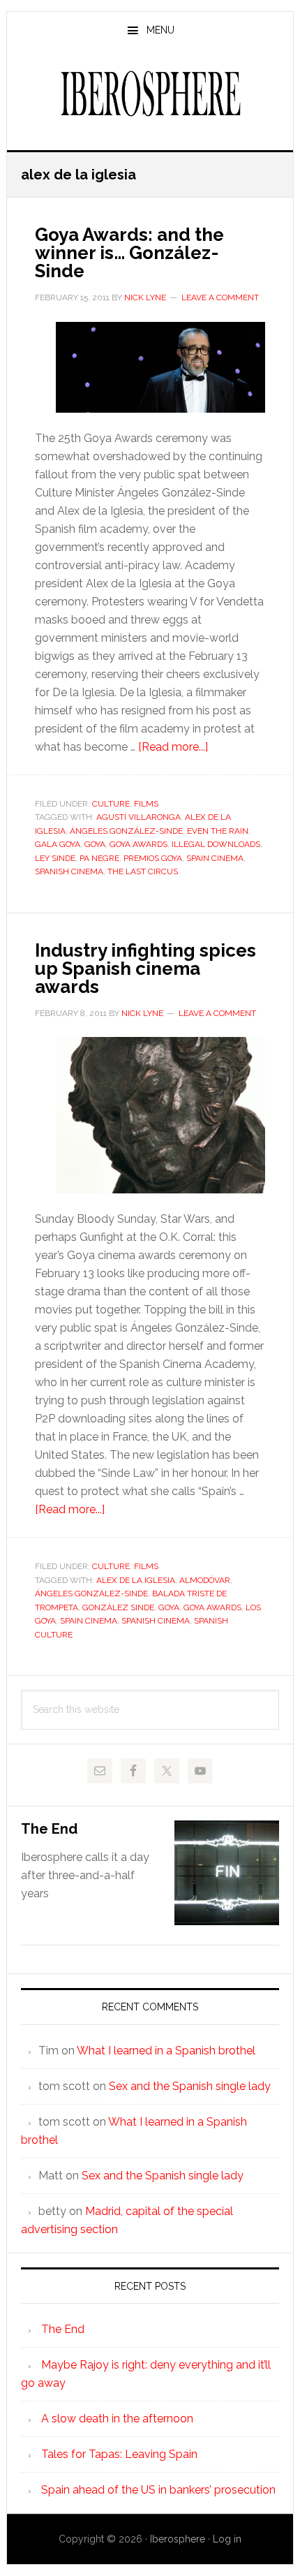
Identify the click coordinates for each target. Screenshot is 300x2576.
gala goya (58, 844)
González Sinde (118, 1607)
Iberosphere (150, 94)
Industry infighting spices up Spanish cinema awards (145, 969)
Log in (227, 2539)
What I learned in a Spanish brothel (166, 2051)
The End (49, 1829)
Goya (95, 844)
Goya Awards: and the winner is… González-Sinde (129, 253)
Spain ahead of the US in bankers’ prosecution (158, 2490)
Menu (160, 30)
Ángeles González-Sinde (126, 831)
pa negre (99, 858)
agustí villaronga (138, 817)
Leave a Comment (220, 297)
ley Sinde (55, 858)
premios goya (153, 858)
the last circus (143, 871)
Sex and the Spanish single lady (190, 2086)
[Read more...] (173, 747)
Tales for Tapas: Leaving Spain (119, 2454)
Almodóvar (205, 1580)
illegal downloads (216, 844)
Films (146, 804)
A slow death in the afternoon (117, 2419)
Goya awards (138, 844)
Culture (111, 804)
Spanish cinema (69, 871)
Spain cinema (215, 858)
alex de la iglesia (136, 1580)
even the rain (218, 831)
